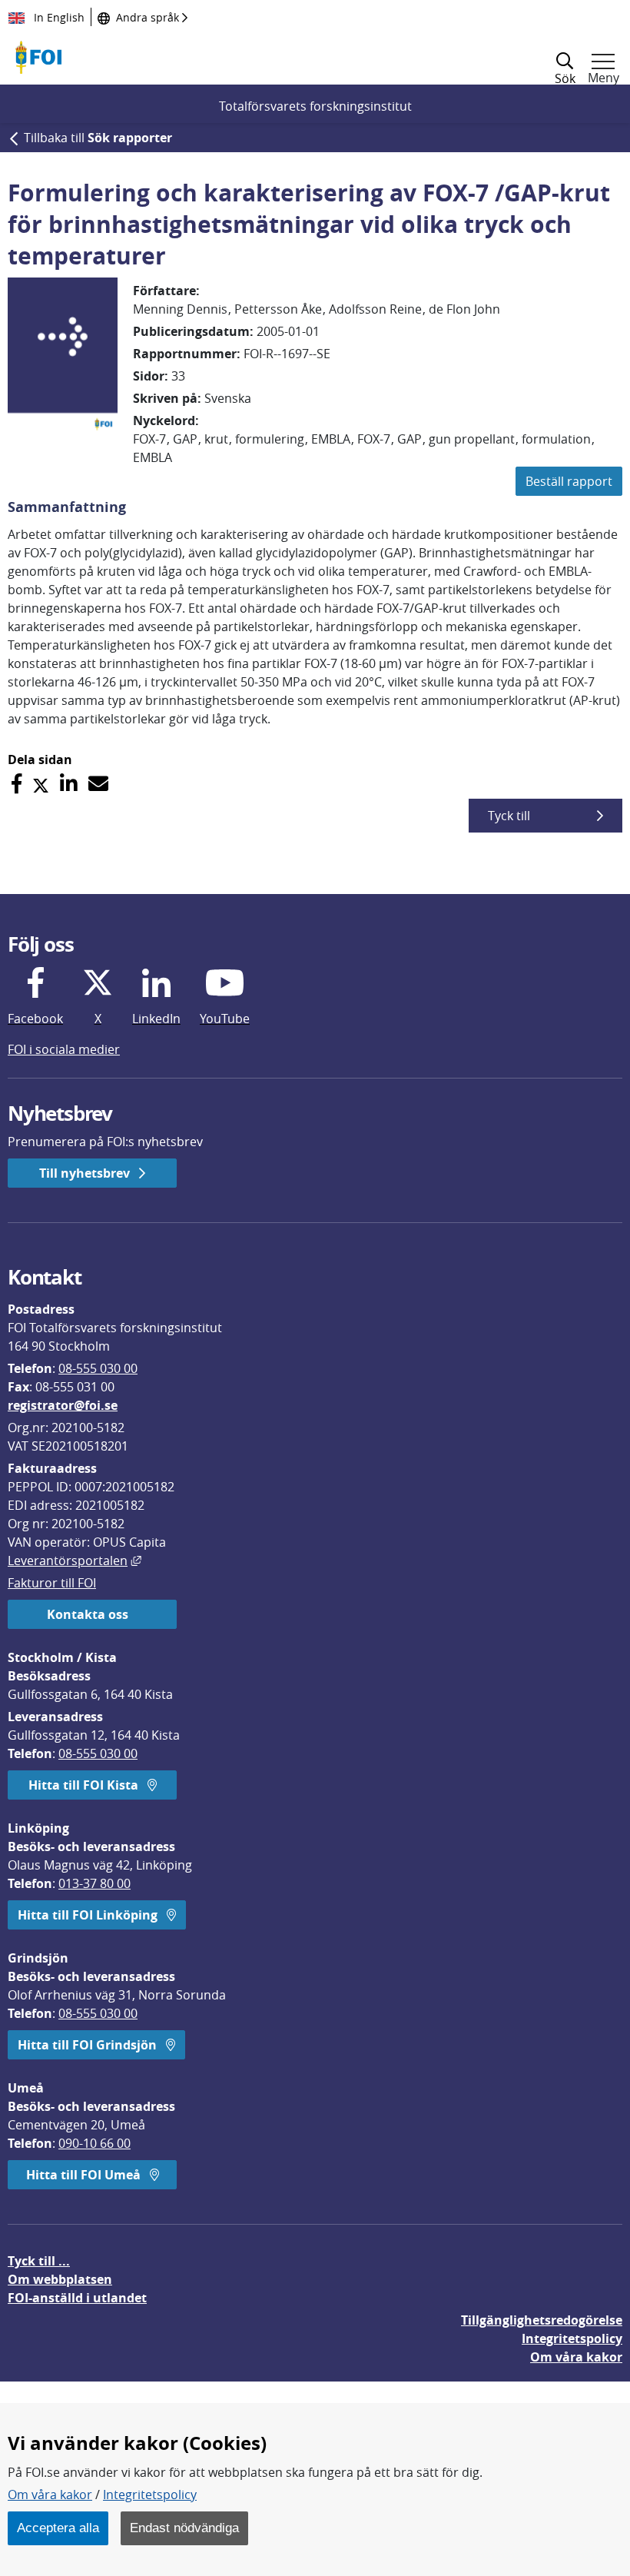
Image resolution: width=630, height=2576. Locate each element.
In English (58, 17)
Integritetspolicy (150, 2495)
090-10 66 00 (94, 2143)
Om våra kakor (50, 2495)
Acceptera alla (58, 2528)
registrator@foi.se (63, 1405)
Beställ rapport (569, 481)
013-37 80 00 (94, 1883)
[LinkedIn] (69, 784)
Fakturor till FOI (52, 1583)
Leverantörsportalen (75, 1561)
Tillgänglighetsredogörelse (542, 2320)
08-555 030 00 (98, 1368)
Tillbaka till (98, 138)
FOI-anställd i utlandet (77, 2298)
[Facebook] (17, 784)
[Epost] (98, 784)
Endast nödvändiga (184, 2528)
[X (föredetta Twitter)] (41, 784)
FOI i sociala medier (64, 1049)
